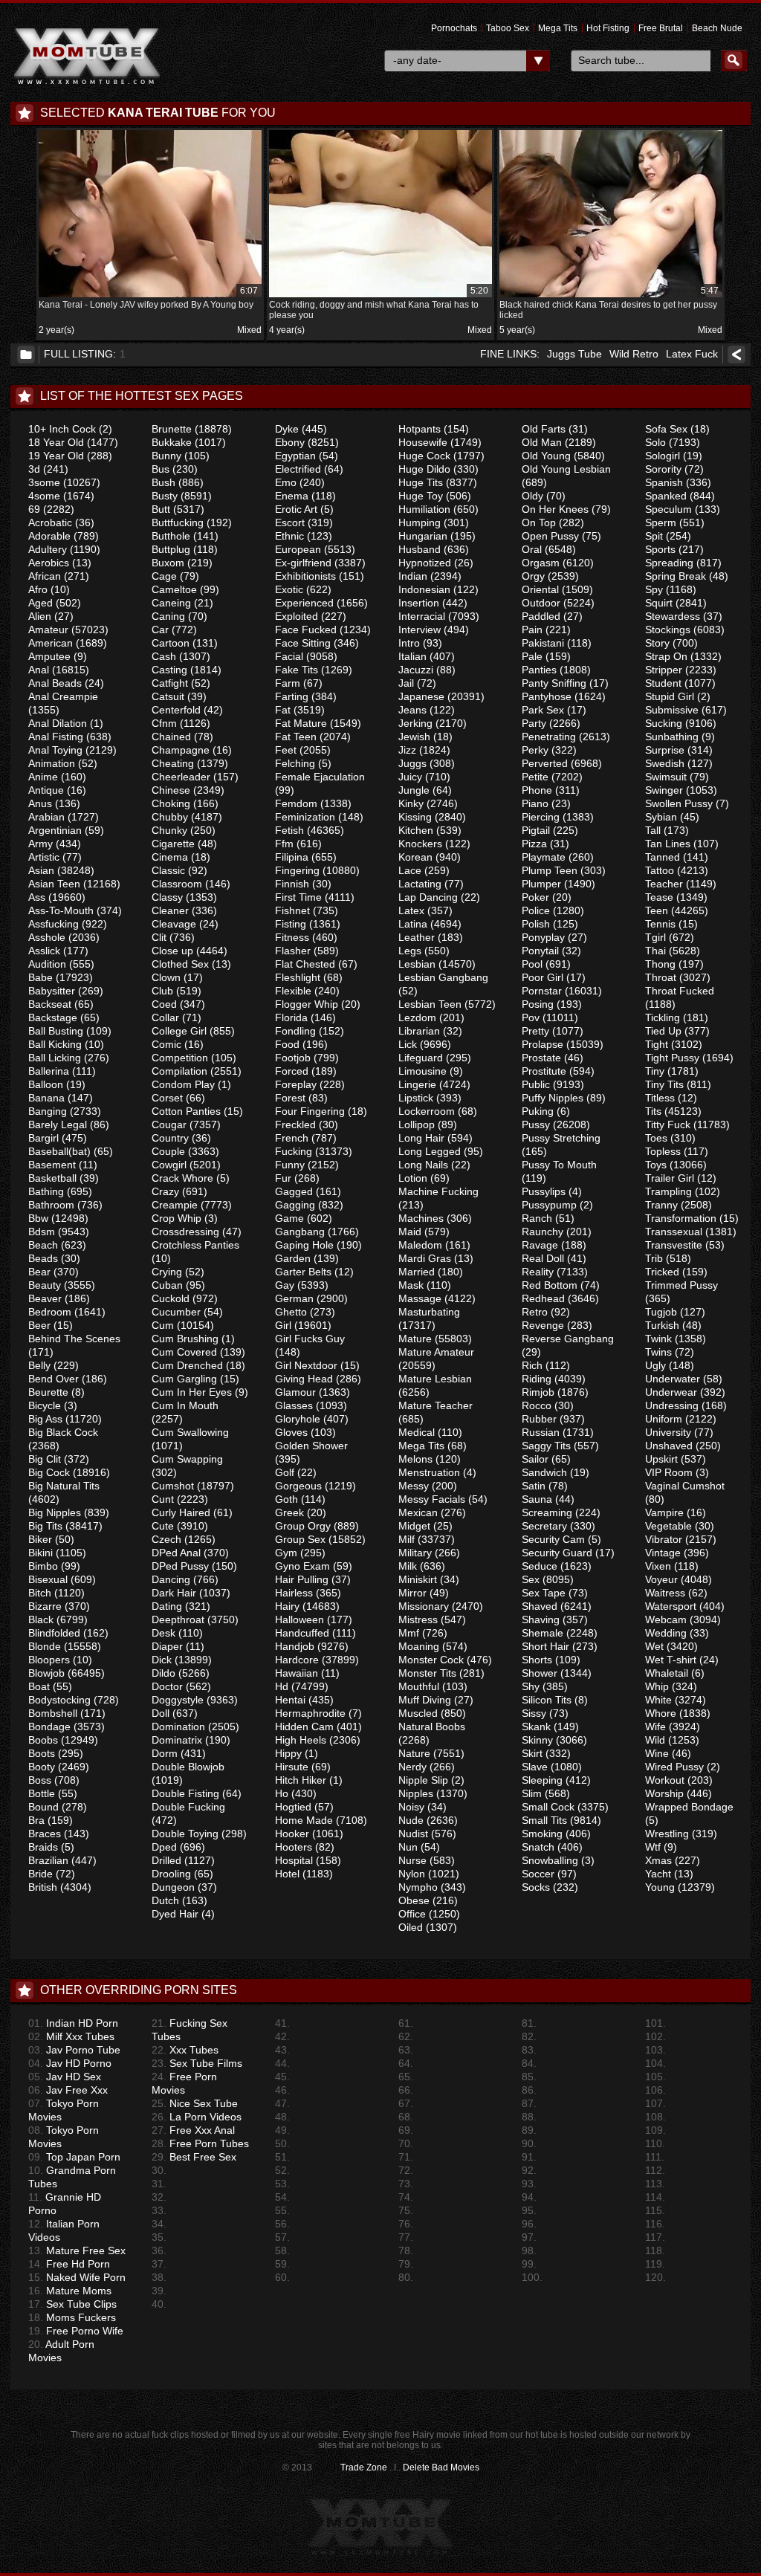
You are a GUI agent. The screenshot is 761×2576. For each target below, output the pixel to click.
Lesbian (417, 964)
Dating (167, 1606)
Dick (162, 1660)
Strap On (666, 656)
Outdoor (541, 603)
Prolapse (543, 1044)
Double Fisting (185, 1793)
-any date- (417, 60)
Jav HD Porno (70, 2063)
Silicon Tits (547, 1700)
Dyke (287, 429)
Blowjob (46, 1673)
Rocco (537, 1405)
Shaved (540, 1606)
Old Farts (544, 429)
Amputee (49, 656)
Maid (410, 1232)
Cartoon (171, 643)
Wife (655, 1726)
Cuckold (171, 1298)
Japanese (421, 696)
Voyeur (661, 1579)
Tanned (663, 857)
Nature (414, 1753)
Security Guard (557, 1553)
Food (287, 1044)
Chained (171, 737)
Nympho (418, 1887)
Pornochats (454, 28)
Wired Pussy (674, 1767)
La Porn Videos (197, 2117)
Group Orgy (303, 1526)
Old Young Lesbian (566, 469)
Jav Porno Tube (74, 2050)
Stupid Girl (670, 696)
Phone (537, 790)
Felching (295, 763)
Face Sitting (303, 643)
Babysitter (52, 991)
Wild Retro (634, 354)
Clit (159, 937)
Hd (282, 1686)
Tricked (662, 1272)
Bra (36, 1820)
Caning (168, 616)
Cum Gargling (184, 1379)
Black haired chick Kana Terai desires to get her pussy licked (609, 303)
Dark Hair (174, 1593)
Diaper (167, 1646)
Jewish (414, 737)
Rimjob (538, 1392)
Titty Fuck (668, 1124)
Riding (537, 1379)
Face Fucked (306, 630)
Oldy (532, 496)
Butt (161, 509)
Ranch (537, 1218)
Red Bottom (550, 1285)
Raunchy (543, 1232)
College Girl (179, 1031)
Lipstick (416, 1098)
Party (534, 723)
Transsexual (674, 1232)
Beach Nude (717, 28)
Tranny (661, 1205)
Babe (41, 977)
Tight (657, 1044)
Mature (415, 1339)
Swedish (665, 763)
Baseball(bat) (59, 1151)
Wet (654, 1646)
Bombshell (53, 1713)
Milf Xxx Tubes (71, 2036)
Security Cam (553, 1539)
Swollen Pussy (679, 803)
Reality (538, 1272)
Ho (282, 1793)
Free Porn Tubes (200, 2143)
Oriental (540, 589)
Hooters (294, 1847)
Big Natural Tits (64, 1486)
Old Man (542, 442)
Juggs (412, 763)
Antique (46, 790)
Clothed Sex (180, 964)
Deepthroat (178, 1619)
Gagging (295, 1205)
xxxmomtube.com (87, 56)
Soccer (538, 1874)
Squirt (659, 603)
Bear (39, 1272)
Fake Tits (297, 670)
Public (536, 1084)
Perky (535, 750)
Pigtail (536, 830)
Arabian (46, 817)
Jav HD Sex (65, 2077)
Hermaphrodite (310, 1713)
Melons (415, 1459)
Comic (166, 1044)
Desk (163, 1633)
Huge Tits (421, 482)
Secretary (544, 1526)
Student (663, 683)
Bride (41, 1874)
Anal (39, 670)
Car (160, 630)
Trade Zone (364, 2467)
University (668, 1432)
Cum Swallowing (190, 1432)
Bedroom (50, 1312)
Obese (414, 1900)
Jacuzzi (416, 670)
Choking (171, 803)
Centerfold (176, 710)
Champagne (181, 750)
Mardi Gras (425, 1258)
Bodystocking (59, 1700)
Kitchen (416, 830)
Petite (535, 777)
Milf (407, 1539)
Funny (290, 1165)
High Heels (301, 1740)
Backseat (50, 1004)
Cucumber (176, 1312)
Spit (654, 536)
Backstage (53, 1017)
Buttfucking (178, 522)
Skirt (532, 1753)
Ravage (540, 1245)
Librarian (419, 1031)
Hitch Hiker (301, 1780)
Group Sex (300, 1539)
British (43, 1887)
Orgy (533, 576)
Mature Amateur (436, 1352)
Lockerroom (427, 1111)
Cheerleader (181, 777)
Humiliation (424, 509)
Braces (45, 1834)
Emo (286, 482)
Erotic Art (296, 509)
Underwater (673, 1379)
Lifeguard (421, 1058)
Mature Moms (70, 2291)
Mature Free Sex (77, 2250)
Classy (167, 897)
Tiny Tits (664, 1084)
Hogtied (293, 1807)
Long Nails (423, 1165)
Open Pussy (550, 536)
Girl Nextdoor (306, 1365)
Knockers (420, 844)
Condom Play (183, 1084)
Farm (288, 683)
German (294, 1298)
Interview (420, 630)
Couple (168, 1151)
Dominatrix (177, 1740)
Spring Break (676, 576)
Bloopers (49, 1660)
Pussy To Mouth (559, 1165)
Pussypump (549, 1205)
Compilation (179, 1071)
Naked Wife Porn (77, 2277)
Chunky (169, 830)
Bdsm (42, 1232)
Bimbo (43, 1566)
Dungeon (173, 1887)
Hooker (292, 1834)
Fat (283, 710)
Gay (285, 1285)
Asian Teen (54, 884)
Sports (660, 549)
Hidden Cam (304, 1726)
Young (660, 1887)
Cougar (169, 1124)
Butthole (171, 536)
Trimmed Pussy (681, 1285)
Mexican (418, 1512)
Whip (657, 1686)
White (658, 1700)
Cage (164, 576)
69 (34, 509)
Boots (42, 1753)
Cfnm (164, 723)
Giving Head (304, 1379)
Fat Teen (296, 737)
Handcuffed (302, 1633)
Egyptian (295, 456)
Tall (653, 830)
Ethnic (289, 536)
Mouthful (419, 1686)
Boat (39, 1686)
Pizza (534, 844)
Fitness (292, 937)
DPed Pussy (180, 1566)
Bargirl (43, 1138)
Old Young (546, 456)
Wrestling (667, 1834)
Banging (48, 1111)
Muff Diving (425, 1700)
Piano (535, 803)
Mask (411, 1285)
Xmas (658, 1860)
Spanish (664, 482)
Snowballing (550, 1860)
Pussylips (544, 1191)
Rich (532, 1365)
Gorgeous (298, 1486)
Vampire (664, 1512)
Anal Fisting (56, 737)
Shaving (541, 1619)
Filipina (292, 857)
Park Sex (543, 710)
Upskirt (661, 1459)
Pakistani (543, 643)
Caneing (171, 603)
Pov (531, 1017)
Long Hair (421, 1138)
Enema (292, 496)
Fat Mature (301, 723)
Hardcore (297, 1660)
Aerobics (49, 563)
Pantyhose (547, 696)
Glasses (294, 1405)
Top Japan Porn (74, 2157)
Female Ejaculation (320, 777)
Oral (532, 549)
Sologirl (663, 456)
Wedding (666, 1633)
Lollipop (417, 1124)
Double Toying (185, 1834)
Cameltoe (174, 589)
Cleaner (170, 910)
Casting (169, 670)
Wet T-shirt (671, 1660)
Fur (283, 1178)
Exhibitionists (305, 576)
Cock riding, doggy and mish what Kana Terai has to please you (379, 303)
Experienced (304, 603)
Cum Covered (184, 1352)
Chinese (171, 790)
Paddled (541, 616)
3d (34, 469)
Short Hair (545, 1646)
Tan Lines (668, 844)
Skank (536, 1726)
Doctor (167, 1686)
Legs (410, 951)
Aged (41, 603)
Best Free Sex (194, 2157)
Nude (411, 1820)
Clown (166, 977)
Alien (40, 616)
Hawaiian (297, 1673)
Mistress (418, 1619)
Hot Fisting (608, 28)
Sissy (534, 1713)
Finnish (292, 884)
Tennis (660, 924)
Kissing (415, 817)
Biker (40, 1539)
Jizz (407, 750)
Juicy (410, 777)
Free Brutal (661, 28)
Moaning (419, 1646)
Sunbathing (672, 737)
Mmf (409, 1633)
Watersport (671, 1606)
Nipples (416, 1793)
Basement (52, 1165)
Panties (539, 670)
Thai (655, 951)
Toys (656, 1165)
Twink (658, 1339)
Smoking (542, 1834)
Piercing (541, 817)
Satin (534, 1486)
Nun (408, 1847)
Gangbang (300, 1232)
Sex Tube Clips (72, 2304)
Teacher (664, 884)
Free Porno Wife (76, 2331)
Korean (415, 857)
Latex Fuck (692, 354)
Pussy (536, 1124)
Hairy (287, 1606)
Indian (413, 576)
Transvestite (674, 1245)
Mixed (249, 330)
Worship (664, 1793)
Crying (167, 1272)
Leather (417, 937)
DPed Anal (176, 1553)
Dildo (163, 1673)
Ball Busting (56, 1031)
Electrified (298, 469)
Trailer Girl (670, 1178)
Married (417, 1272)
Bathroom (51, 1205)
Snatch (538, 1847)
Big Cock (49, 1472)
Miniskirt (418, 1579)
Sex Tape (544, 1593)
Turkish (662, 1325)
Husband (420, 549)
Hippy (288, 1753)
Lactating (420, 884)
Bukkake (172, 442)
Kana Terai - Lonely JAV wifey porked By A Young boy (148, 298)
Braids (43, 1847)
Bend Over (54, 1379)
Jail (406, 683)
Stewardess (673, 616)
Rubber (539, 1419)
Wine (657, 1753)
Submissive (672, 710)
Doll (161, 1713)
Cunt (163, 1499)
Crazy (165, 1191)
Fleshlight (298, 977)
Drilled (166, 1860)
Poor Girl (543, 977)
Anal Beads (55, 683)
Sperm (661, 522)
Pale (532, 656)
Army (41, 844)
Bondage (49, 1726)
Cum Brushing (185, 1339)
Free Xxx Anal (193, 2130)
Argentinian (55, 830)
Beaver (45, 1298)
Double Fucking (188, 1807)
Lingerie (417, 1084)
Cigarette (173, 844)
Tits (653, 1111)
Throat (661, 977)
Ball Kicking (55, 1044)
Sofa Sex (666, 429)
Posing (538, 1004)
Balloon (46, 1084)
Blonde (45, 1646)
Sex (531, 1579)
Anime (43, 777)
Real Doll (543, 1258)
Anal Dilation (58, 723)
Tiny (655, 1071)
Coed (164, 1004)
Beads (43, 1258)
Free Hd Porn (69, 2264)
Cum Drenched (187, 1365)
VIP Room (669, 1472)
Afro (38, 589)
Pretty (535, 1031)
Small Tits (544, 1820)
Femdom (296, 803)
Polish (536, 924)
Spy (654, 589)
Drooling (171, 1874)
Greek (289, 1512)
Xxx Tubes (185, 2050)
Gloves (291, 1432)
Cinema (170, 857)
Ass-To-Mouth (61, 910)
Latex (411, 910)
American (51, 643)
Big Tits (45, 1526)
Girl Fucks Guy (310, 1339)
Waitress (665, 1593)
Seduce (540, 1566)
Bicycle (45, 1405)
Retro (535, 1312)
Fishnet (292, 910)
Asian (41, 870)
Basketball (52, 1178)
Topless (663, 1151)
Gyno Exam (302, 1566)
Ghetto (291, 1312)
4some (44, 496)
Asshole (47, 937)
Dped (164, 1847)
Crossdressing (185, 1232)
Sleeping (542, 1780)
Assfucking (54, 924)
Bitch (40, 1593)
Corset (167, 1098)
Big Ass (45, 1419)
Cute (163, 1526)
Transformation (681, 1218)
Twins (658, 1352)
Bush (163, 482)
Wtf (653, 1847)
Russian (541, 1432)
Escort (290, 522)
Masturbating (429, 1312)
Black (41, 1619)
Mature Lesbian (435, 1379)
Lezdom (417, 1017)
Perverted (545, 763)
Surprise (665, 750)
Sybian (661, 817)
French (292, 1138)
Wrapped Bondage (689, 1807)
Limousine (422, 1071)
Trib (654, 1258)
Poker (535, 897)
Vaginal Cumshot (685, 1486)
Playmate (544, 857)
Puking (538, 1111)
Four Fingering (310, 1111)
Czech (166, 1539)
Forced (292, 1071)
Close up (172, 951)
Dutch (165, 1900)
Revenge (543, 1325)
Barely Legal (58, 1124)
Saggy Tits (546, 1446)
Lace (410, 870)
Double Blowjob (188, 1767)
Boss (40, 1780)
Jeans (412, 710)
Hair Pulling (302, 1579)
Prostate (541, 1058)
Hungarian (423, 536)
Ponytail (540, 951)
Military (415, 1553)
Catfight (170, 683)
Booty (42, 1767)
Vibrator (664, 1539)
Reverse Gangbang (568, 1339)
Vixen (658, 1566)
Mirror (412, 1593)
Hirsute (292, 1767)
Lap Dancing (428, 897)
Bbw (38, 1218)
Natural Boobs (432, 1726)
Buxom (168, 563)
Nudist (413, 1834)
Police (536, 910)
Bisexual (48, 1579)
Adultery (48, 549)
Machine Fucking (438, 1191)
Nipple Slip (423, 1780)
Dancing (171, 1579)
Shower (540, 1673)
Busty (165, 496)
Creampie (175, 1205)
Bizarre (45, 1606)
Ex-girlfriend (303, 563)
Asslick (44, 951)
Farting (292, 696)
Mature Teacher (435, 1405)
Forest (290, 1098)
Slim (532, 1793)
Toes (656, 1138)
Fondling (295, 1031)
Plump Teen (550, 870)
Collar (165, 1017)
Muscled (418, 1713)
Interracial (422, 616)
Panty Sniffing (554, 683)
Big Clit (45, 1459)
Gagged (294, 1191)
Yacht (658, 1874)
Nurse (412, 1860)
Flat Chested (305, 964)
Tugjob (661, 1312)
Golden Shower (311, 1446)
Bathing (46, 1191)
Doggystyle (178, 1700)
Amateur (48, 630)
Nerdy (412, 1767)
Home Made (304, 1820)
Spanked (666, 496)
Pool (532, 964)
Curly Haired (181, 1512)
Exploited (297, 616)
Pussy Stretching (561, 1138)
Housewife (423, 442)
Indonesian (424, 589)
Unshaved (669, 1446)
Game (289, 1218)
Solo (655, 442)
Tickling (663, 1017)
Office (412, 1914)
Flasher (293, 951)
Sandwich (544, 1472)
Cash (164, 656)
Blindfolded (54, 1633)
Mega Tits (558, 28)
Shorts (537, 1660)
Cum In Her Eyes (192, 1392)
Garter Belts (303, 1272)
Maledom (420, 1245)
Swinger (664, 790)
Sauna (537, 1499)
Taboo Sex (508, 28)
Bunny (166, 456)
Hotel (287, 1874)
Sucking (664, 723)
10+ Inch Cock (62, 429)
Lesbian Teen (430, 1004)
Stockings (668, 630)
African (45, 576)
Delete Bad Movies (441, 2467)
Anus (40, 803)
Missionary (424, 1606)
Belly (39, 1365)
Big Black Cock (63, 1432)
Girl (283, 1325)
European (298, 549)
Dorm (165, 1753)
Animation (52, 763)
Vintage (663, 1553)
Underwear (671, 1392)
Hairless (294, 1593)
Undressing (672, 1405)
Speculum (668, 509)
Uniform (664, 1419)
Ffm (284, 844)
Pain (532, 630)
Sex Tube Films (197, 2063)
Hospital (294, 1860)
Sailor (535, 1459)
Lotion (413, 1178)
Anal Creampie (63, 696)
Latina (413, 924)
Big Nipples (55, 1512)
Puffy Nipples (553, 1098)
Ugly (655, 1365)
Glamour (295, 1392)
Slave (535, 1767)
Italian (412, 656)
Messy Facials (432, 1499)
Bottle (42, 1793)
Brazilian (48, 1860)
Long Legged (430, 1151)
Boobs (43, 1740)
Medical (417, 1432)
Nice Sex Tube (195, 2103)
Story (657, 643)
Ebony (290, 442)
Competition (180, 1058)
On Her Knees (555, 509)
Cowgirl (169, 1165)
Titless (660, 1098)
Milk (408, 1566)
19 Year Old (56, 456)
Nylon (412, 1874)
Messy (414, 1486)
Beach (43, 1245)
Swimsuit (666, 777)
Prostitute (544, 1071)
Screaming (547, 1512)
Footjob (293, 1058)
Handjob (295, 1646)
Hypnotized (425, 563)
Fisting (291, 924)
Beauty (45, 1285)
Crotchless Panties (195, 1245)
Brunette (172, 429)
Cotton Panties (186, 1111)
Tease (659, 897)
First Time (298, 897)
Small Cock (548, 1807)
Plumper (541, 884)
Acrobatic (50, 522)
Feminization (305, 817)
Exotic (289, 589)
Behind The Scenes (74, 1339)
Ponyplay (543, 937)
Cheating (173, 763)
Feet (286, 750)
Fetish (289, 830)
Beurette (48, 1392)
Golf (285, 1472)
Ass (37, 897)
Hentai (290, 1700)
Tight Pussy (672, 1058)
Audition (47, 964)
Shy (531, 1686)
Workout (665, 1780)
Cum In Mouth (185, 1405)
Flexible (293, 991)
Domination (178, 1726)
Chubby (170, 817)
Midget (414, 1526)
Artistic (44, 857)
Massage (420, 1298)
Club (162, 991)
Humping (420, 522)
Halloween (299, 1619)
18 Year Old (56, 442)
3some (44, 482)
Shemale (543, 1633)
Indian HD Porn (73, 2023)
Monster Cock (431, 1660)
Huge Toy (421, 496)
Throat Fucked (680, 991)
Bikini (41, 1553)
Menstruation (429, 1472)
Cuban (167, 1285)
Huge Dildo (424, 469)
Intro (409, 643)
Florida (291, 1017)
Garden (293, 1258)
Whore (661, 1713)
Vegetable (668, 1526)
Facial (289, 656)
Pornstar (542, 991)
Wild (655, 1740)
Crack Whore (182, 1178)
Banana (46, 1098)
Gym (286, 1553)
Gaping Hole (304, 1245)
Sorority (663, 469)
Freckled (295, 1124)
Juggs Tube (574, 354)
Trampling (668, 1191)
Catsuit (168, 696)
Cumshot (173, 1486)
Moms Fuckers (72, 2317)
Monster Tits (427, 1673)
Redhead (543, 1298)
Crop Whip (177, 1218)
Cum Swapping (187, 1459)
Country (170, 1138)
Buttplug (171, 549)
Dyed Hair (175, 1914)
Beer (39, 1325)
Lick (408, 1044)
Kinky (411, 803)
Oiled (411, 1927)
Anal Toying (55, 750)
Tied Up (663, 1031)
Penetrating (549, 737)
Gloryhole (298, 1419)
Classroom (177, 884)
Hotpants (420, 429)
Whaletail (667, 1673)
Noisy (411, 1807)
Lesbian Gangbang (443, 977)
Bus (161, 469)
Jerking (415, 723)
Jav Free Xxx (68, 2090)
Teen (657, 910)
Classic (168, 870)
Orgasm (541, 563)
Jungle (414, 790)
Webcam (666, 1619)
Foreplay (296, 1084)
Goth (286, 1499)
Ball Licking (55, 1058)
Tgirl (655, 937)
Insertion (419, 603)
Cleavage (174, 924)
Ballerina (49, 1071)
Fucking (294, 1151)
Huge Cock (424, 456)
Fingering (297, 870)
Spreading (669, 563)
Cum (163, 1325)
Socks (536, 1887)
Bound (43, 1807)
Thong (660, 964)
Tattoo (660, 870)
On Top (539, 522)
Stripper (664, 670)
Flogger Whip (307, 1004)
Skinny (537, 1740)
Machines (421, 1218)
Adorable (49, 536)
